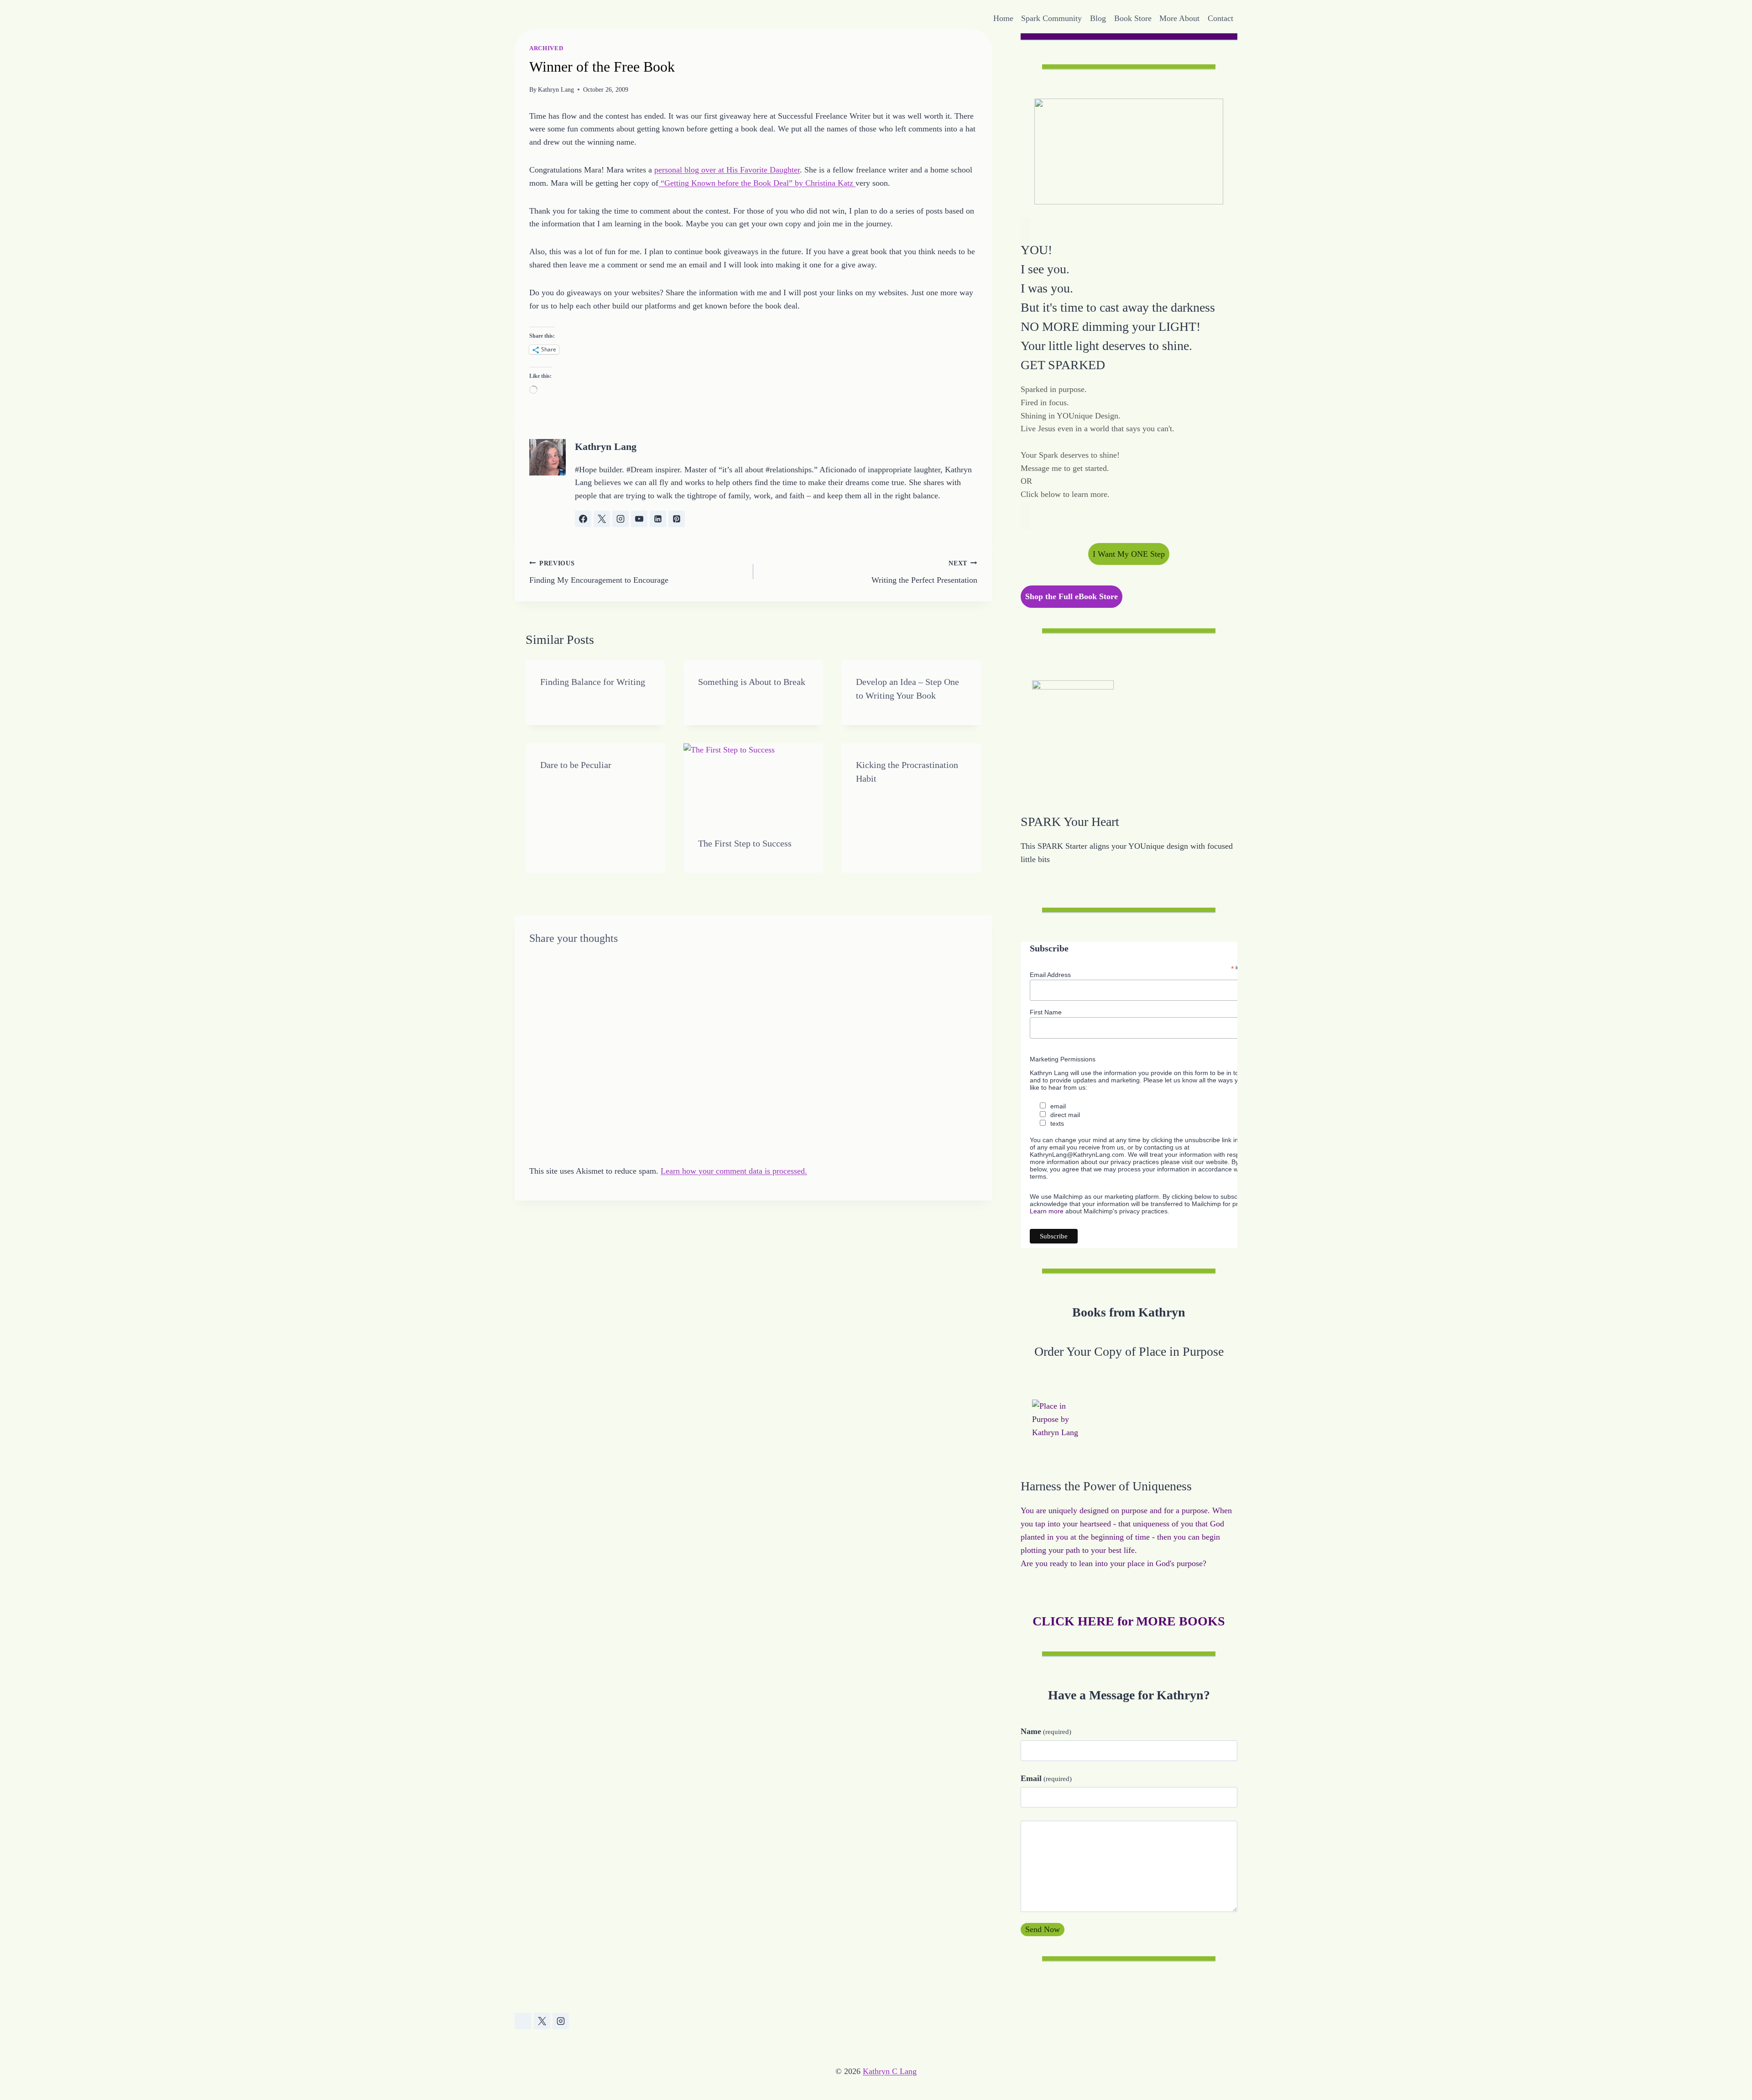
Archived (546, 48)
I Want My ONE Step (1129, 554)
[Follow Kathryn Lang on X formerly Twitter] (602, 519)
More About (1179, 18)
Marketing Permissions (1063, 1059)
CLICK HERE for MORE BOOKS (1129, 1621)
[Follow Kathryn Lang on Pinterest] (677, 519)
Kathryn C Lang (890, 2071)
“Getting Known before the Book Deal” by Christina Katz (757, 183)
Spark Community (1051, 18)
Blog (1098, 18)
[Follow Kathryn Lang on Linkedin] (658, 519)
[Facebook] (523, 2021)
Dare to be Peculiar (576, 765)
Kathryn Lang (556, 89)
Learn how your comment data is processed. (734, 1171)
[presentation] (753, 783)
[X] (542, 2021)
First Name (1046, 1012)
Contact (1220, 18)
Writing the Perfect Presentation (924, 572)
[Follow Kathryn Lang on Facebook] (583, 519)
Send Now (1043, 1929)
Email (1046, 1778)
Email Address (1050, 975)
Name (1046, 1731)
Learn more (1047, 1211)
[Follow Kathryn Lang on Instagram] (620, 519)
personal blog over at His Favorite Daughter (727, 170)
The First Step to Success (745, 843)
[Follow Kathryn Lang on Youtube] (639, 519)
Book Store (1133, 18)
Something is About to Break (752, 682)
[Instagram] (561, 2021)
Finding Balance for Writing (593, 682)
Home (1003, 18)
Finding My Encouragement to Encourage (599, 572)
